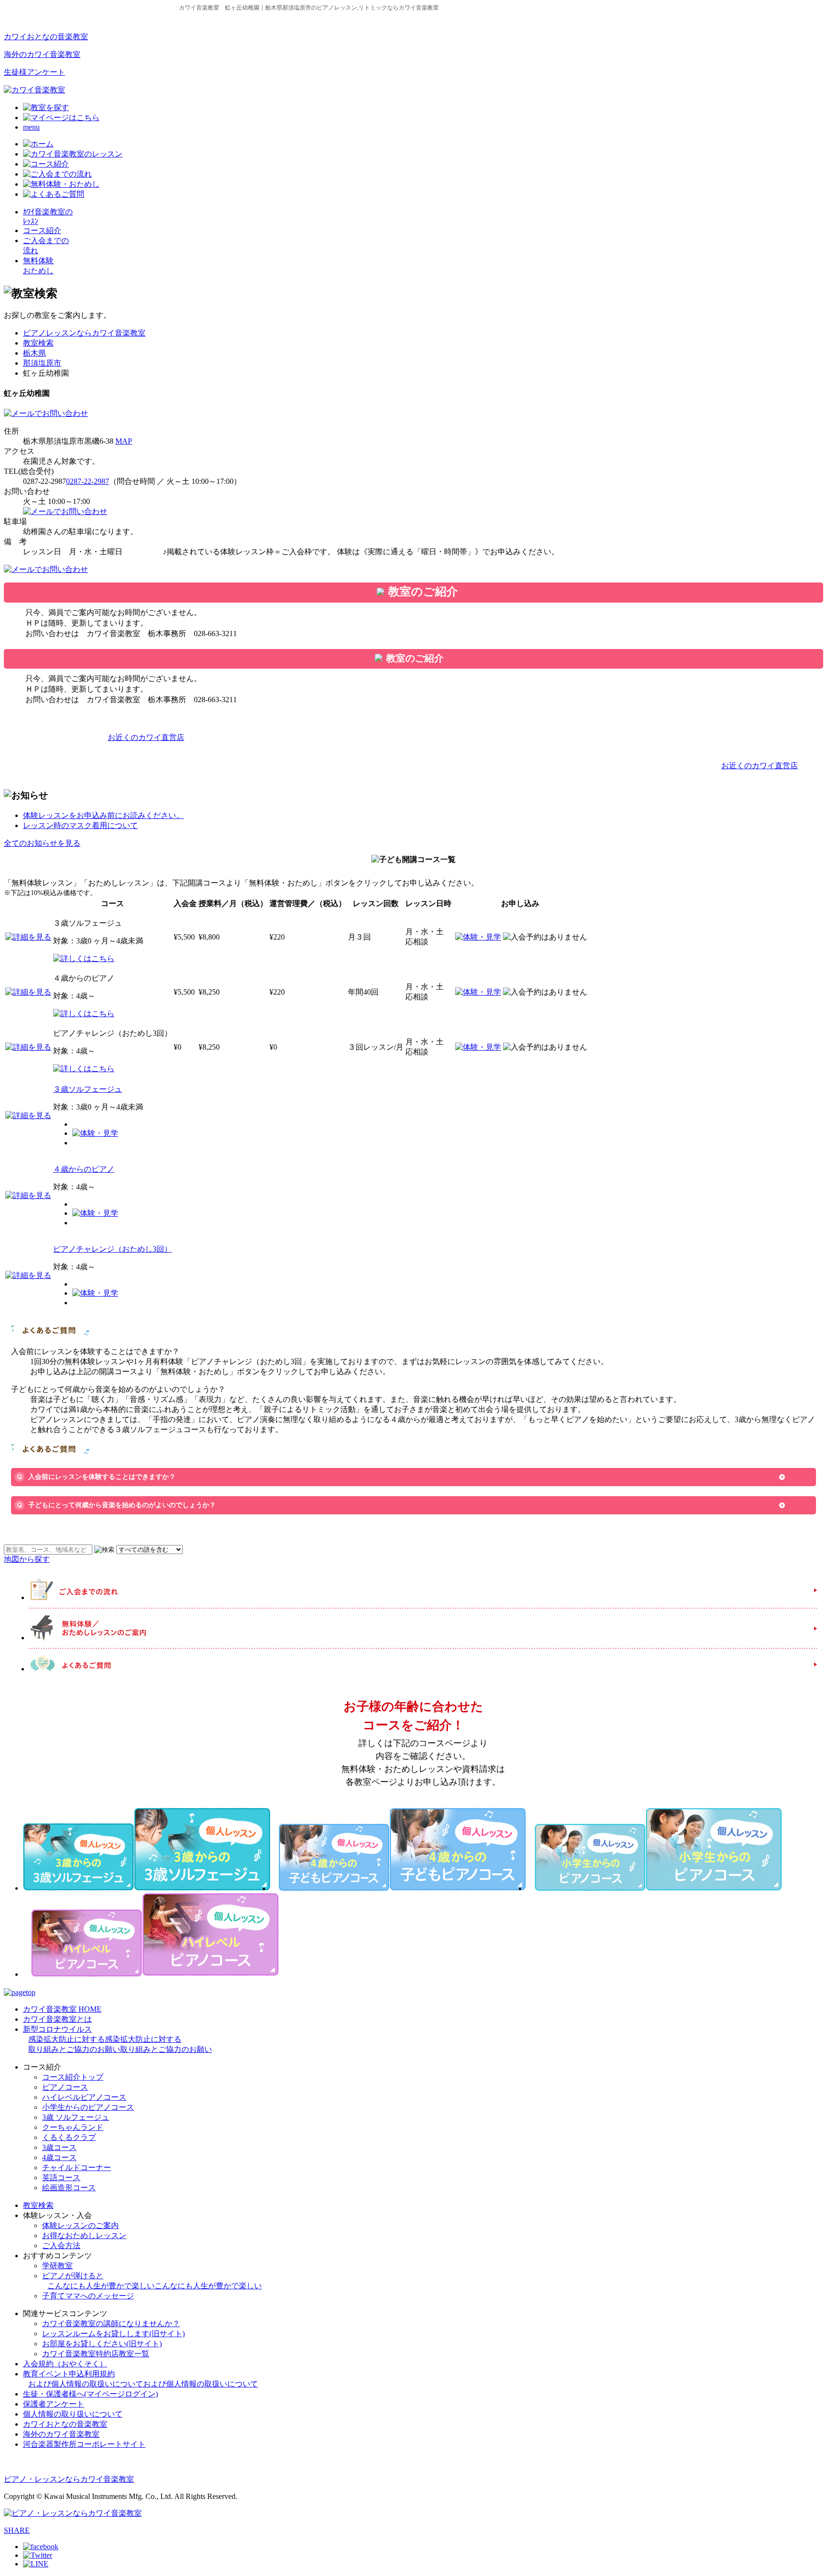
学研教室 (57, 2266)
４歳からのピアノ (84, 1169)
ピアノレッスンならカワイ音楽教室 (84, 333)
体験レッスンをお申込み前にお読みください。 (103, 815)
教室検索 (38, 343)
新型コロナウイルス (117, 2039)
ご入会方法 (61, 2246)
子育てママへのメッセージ (88, 2296)
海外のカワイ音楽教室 (42, 54)
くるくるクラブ (69, 2137)
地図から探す (27, 1559)
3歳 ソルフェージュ (76, 2117)
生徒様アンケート (34, 72)
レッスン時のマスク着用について (80, 825)
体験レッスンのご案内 (80, 2225)
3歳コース (59, 2147)
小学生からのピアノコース (88, 2107)
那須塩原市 (42, 363)
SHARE (17, 2530)
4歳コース (59, 2157)
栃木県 (34, 353)
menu (31, 127)
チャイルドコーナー (77, 2167)
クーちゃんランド (73, 2127)
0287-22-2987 (88, 481)
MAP (124, 441)
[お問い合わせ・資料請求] (46, 413)
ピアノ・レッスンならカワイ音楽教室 (69, 2479)
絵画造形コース (69, 2188)
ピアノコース (65, 2087)
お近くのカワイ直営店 (146, 737)
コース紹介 (42, 230)
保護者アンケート (54, 2404)
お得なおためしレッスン (84, 2235)
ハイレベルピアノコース (84, 2097)
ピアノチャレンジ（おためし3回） (112, 1249)
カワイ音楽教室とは (57, 2019)
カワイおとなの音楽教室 (46, 37)
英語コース (61, 2178)
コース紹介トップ (73, 2077)
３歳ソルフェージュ (88, 1089)
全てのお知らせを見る (42, 843)
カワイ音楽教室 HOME (62, 2009)
